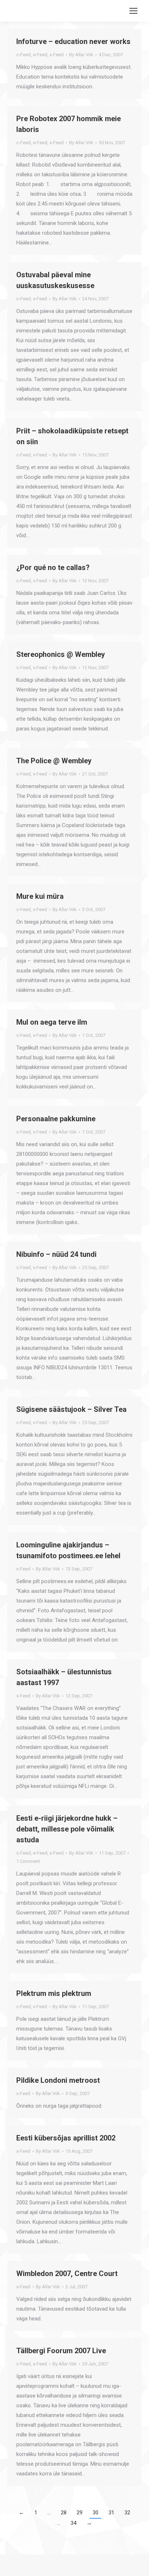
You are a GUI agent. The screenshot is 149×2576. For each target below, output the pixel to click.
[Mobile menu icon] (133, 11)
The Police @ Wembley (54, 761)
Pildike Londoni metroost (58, 2080)
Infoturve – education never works (73, 41)
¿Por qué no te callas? (53, 567)
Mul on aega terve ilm (52, 1022)
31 (111, 2513)
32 (127, 2513)
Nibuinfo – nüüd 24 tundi (56, 1254)
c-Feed (24, 55)
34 (73, 2523)
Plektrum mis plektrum (54, 1993)
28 (64, 2513)
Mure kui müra (40, 896)
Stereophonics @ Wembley (61, 654)
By (81, 55)
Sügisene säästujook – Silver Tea (71, 1409)
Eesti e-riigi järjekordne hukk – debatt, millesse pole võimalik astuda (67, 1829)
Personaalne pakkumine (56, 1119)
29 (80, 2513)
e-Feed (40, 55)
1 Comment (28, 1861)
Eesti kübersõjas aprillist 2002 (66, 2138)
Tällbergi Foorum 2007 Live (61, 2351)
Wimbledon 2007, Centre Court (67, 2274)
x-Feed (57, 55)
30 (95, 2513)
